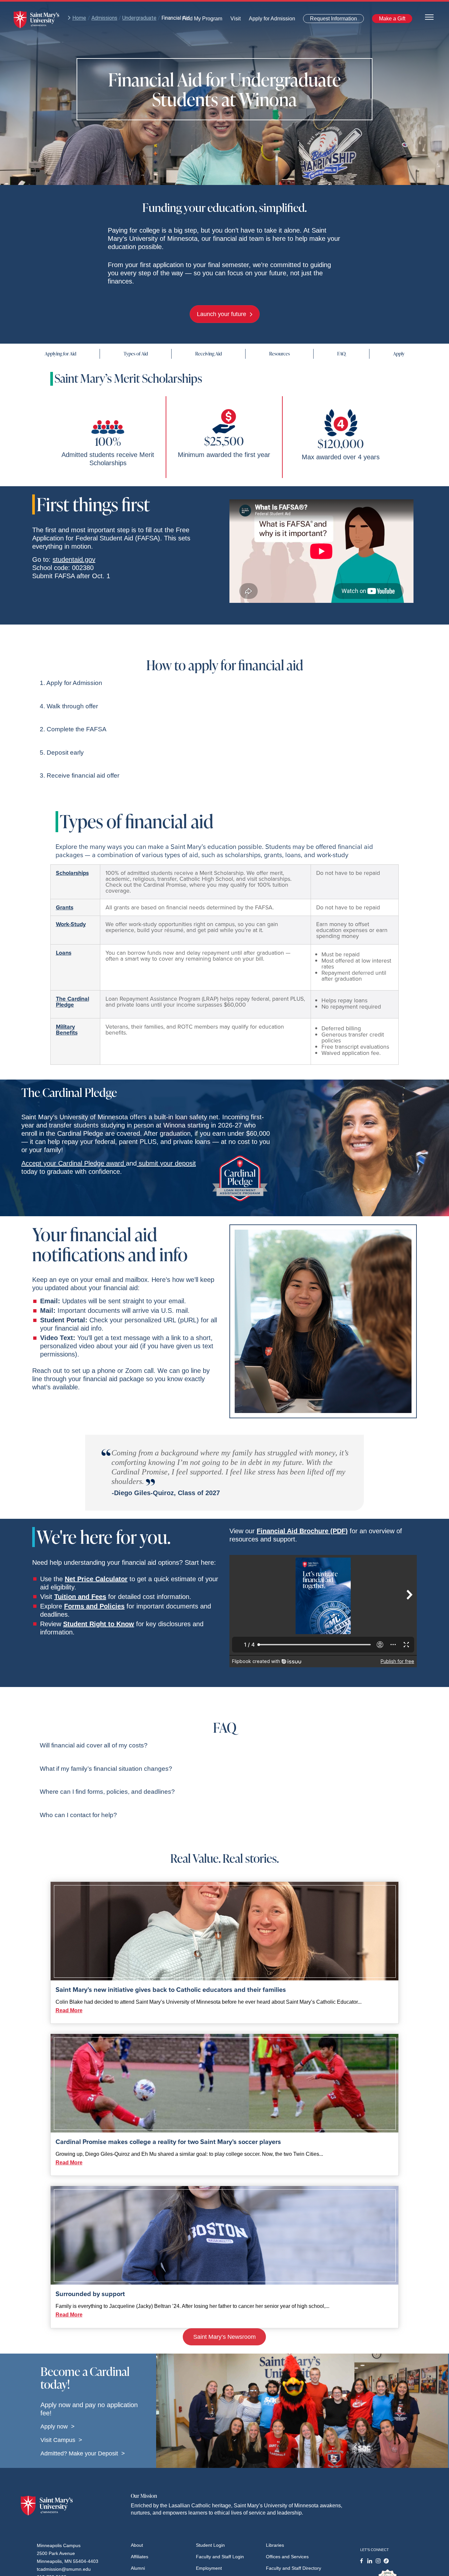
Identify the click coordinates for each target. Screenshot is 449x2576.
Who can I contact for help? (78, 1815)
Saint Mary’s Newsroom (225, 2337)
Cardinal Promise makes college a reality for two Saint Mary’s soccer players (168, 2142)
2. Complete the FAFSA (73, 729)
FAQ (342, 354)
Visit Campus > (61, 2440)
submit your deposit (166, 1163)
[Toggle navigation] (429, 17)
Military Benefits (67, 1030)
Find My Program (202, 20)
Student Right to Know (99, 1624)
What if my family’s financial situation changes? (106, 1769)
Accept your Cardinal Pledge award (74, 1163)
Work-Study (71, 924)
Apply (399, 354)
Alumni (138, 2568)
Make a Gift (390, 20)
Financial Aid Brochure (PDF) (302, 1531)
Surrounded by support (90, 2294)
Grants (65, 907)
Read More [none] (69, 2010)
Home (79, 18)
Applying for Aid (60, 354)
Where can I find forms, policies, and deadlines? (107, 1792)
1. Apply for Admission (71, 683)
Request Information (330, 20)
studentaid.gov (74, 559)
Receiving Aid (209, 354)
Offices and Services (287, 2557)
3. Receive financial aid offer (80, 775)
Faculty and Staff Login (220, 2557)
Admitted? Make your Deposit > (83, 2453)
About (137, 2545)
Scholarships (72, 873)
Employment (209, 2568)
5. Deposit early (62, 752)
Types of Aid (136, 354)
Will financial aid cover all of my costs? (94, 1745)
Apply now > (58, 2427)
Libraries (275, 2545)
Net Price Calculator (96, 1579)
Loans (64, 953)
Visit (234, 20)
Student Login (210, 2545)
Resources (280, 354)
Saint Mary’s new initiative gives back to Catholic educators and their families (171, 1990)
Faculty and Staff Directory (294, 2568)
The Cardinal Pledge (72, 1002)
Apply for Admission (268, 20)
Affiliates (140, 2557)
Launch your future (222, 314)
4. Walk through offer (69, 706)
